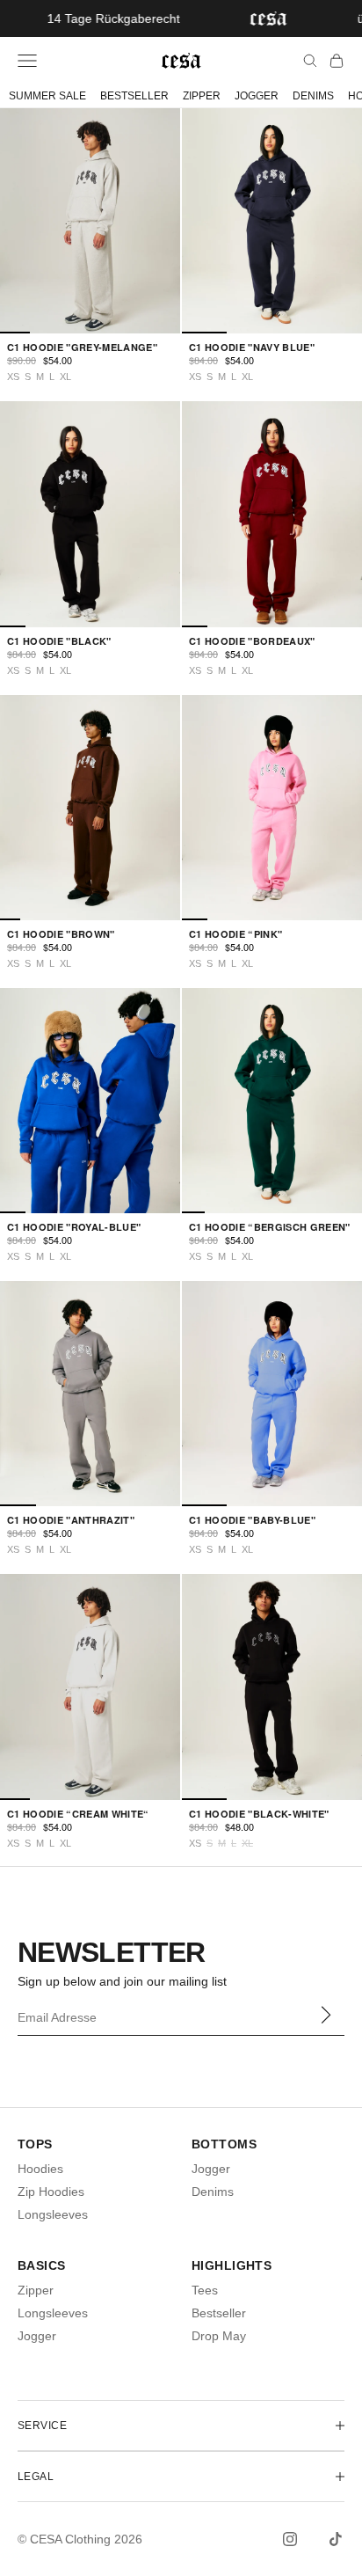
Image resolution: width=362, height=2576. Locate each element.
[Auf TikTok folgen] (336, 2539)
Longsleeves (53, 2214)
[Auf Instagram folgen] (290, 2539)
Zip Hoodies (51, 2192)
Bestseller (219, 2313)
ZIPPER (202, 96)
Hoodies (40, 2169)
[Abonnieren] (325, 2016)
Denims (213, 2192)
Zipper (36, 2290)
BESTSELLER (134, 96)
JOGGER (257, 96)
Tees (205, 2290)
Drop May (219, 2336)
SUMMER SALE (47, 96)
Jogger (211, 2169)
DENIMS (313, 96)
